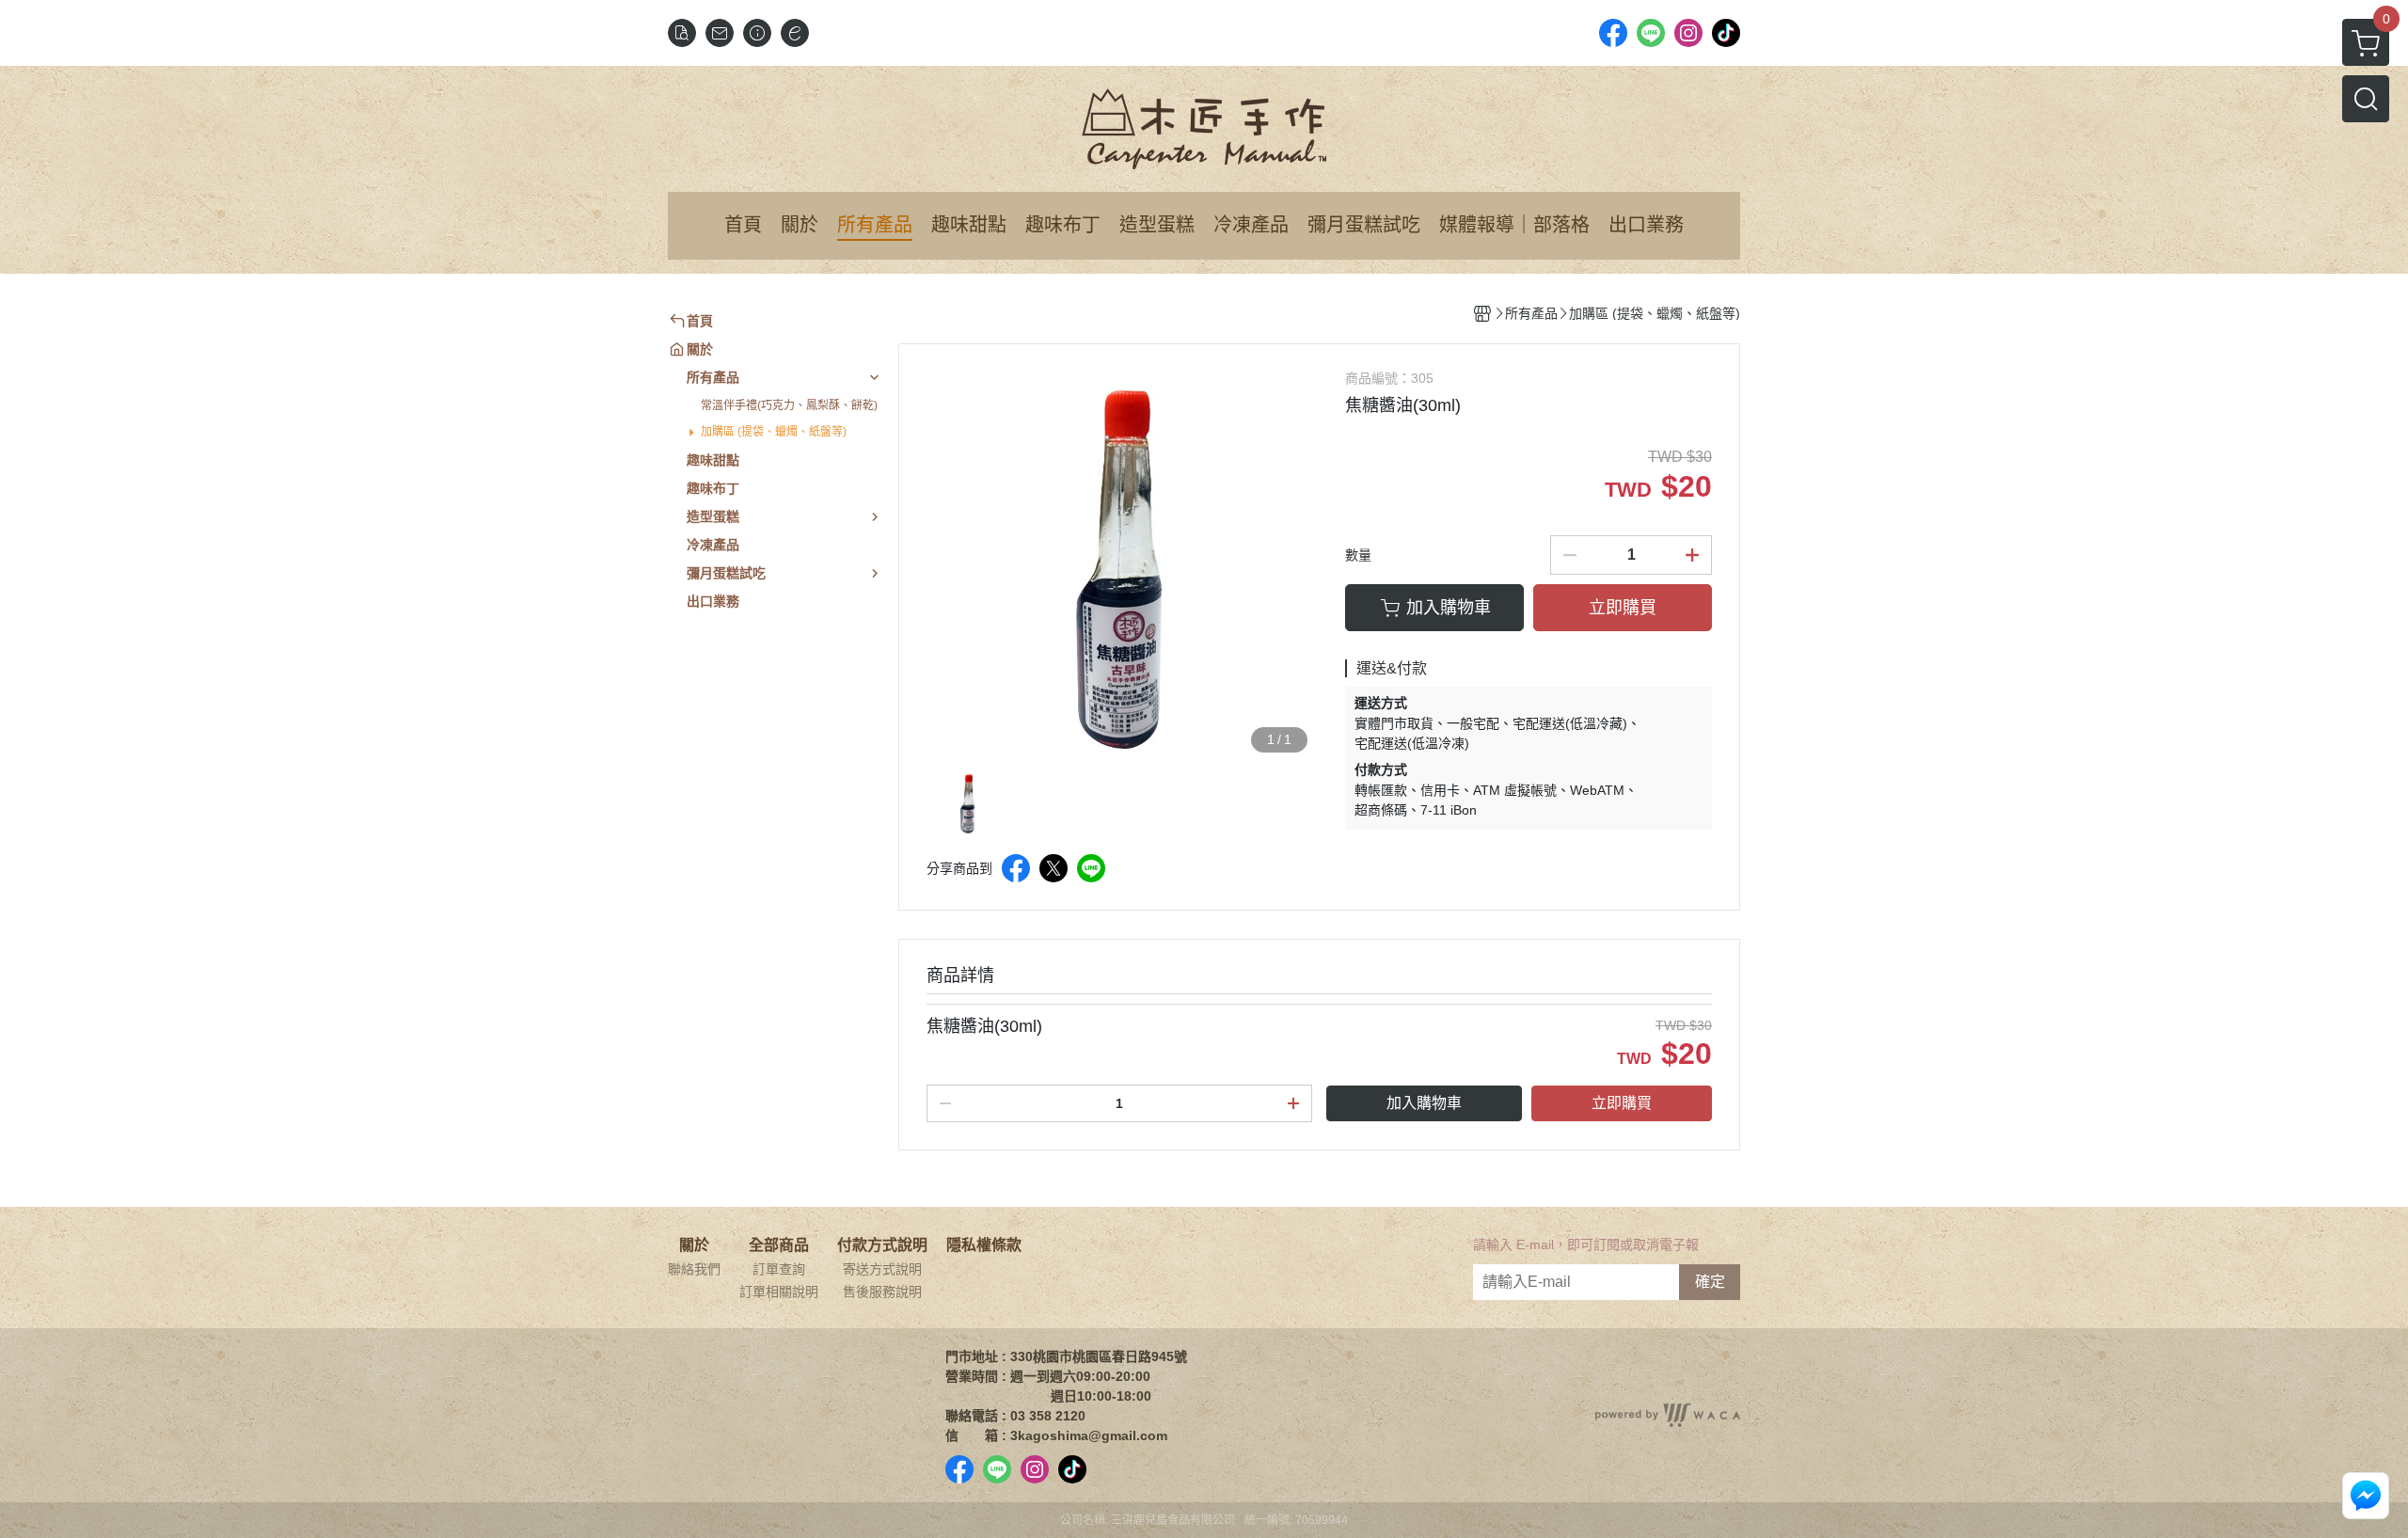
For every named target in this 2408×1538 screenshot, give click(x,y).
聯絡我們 (694, 1269)
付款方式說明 (882, 1245)
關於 (694, 1245)
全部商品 (779, 1245)
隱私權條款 (984, 1245)
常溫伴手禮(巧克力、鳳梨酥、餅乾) (789, 405)
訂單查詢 (779, 1269)
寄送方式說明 (882, 1269)
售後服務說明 (882, 1292)
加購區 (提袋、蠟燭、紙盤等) (774, 432)
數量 (1358, 555)
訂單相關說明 (779, 1292)
